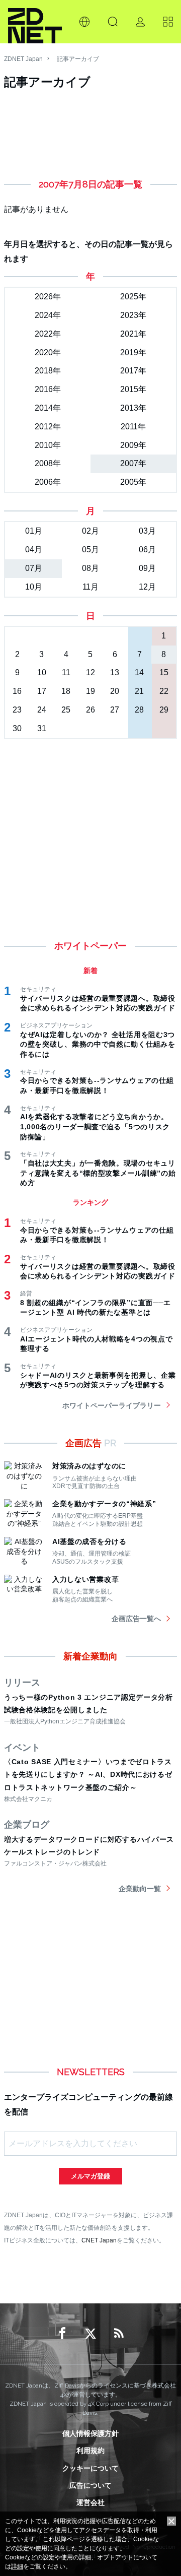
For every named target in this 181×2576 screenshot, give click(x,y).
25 (66, 710)
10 (42, 672)
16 (17, 691)
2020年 (48, 352)
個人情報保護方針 (90, 2433)
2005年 (133, 482)
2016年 (48, 389)
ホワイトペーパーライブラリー (112, 1405)
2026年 (48, 297)
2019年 (133, 352)
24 (42, 710)
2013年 (133, 408)
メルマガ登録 (90, 2176)
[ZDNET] (35, 22)
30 (17, 728)
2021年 (133, 334)
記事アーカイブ (78, 59)
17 (42, 691)
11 (66, 672)
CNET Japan (99, 2240)
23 (17, 710)
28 (139, 710)
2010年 (48, 445)
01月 (34, 531)
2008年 (48, 463)
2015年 (133, 389)
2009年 (133, 445)
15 (164, 672)
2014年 (48, 408)
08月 (90, 568)
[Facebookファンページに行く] (62, 2334)
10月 (34, 587)
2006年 (48, 482)
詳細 (17, 2566)
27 (115, 710)
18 (66, 691)
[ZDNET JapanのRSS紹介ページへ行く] (119, 2334)
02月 (90, 531)
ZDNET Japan (23, 59)
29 (164, 710)
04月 (34, 550)
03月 (147, 531)
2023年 (133, 315)
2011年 (133, 427)
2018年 (48, 371)
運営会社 (90, 2502)
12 (90, 672)
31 (42, 728)
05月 (90, 550)
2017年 (133, 371)
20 (115, 691)
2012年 (48, 427)
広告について (90, 2485)
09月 (147, 568)
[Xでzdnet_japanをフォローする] (90, 2334)
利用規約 (90, 2451)
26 (90, 710)
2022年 (48, 334)
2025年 (133, 297)
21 (139, 691)
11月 (90, 587)
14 (139, 672)
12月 (147, 587)
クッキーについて (90, 2468)
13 (115, 672)
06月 (147, 550)
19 (90, 691)
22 (164, 691)
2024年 (48, 315)
